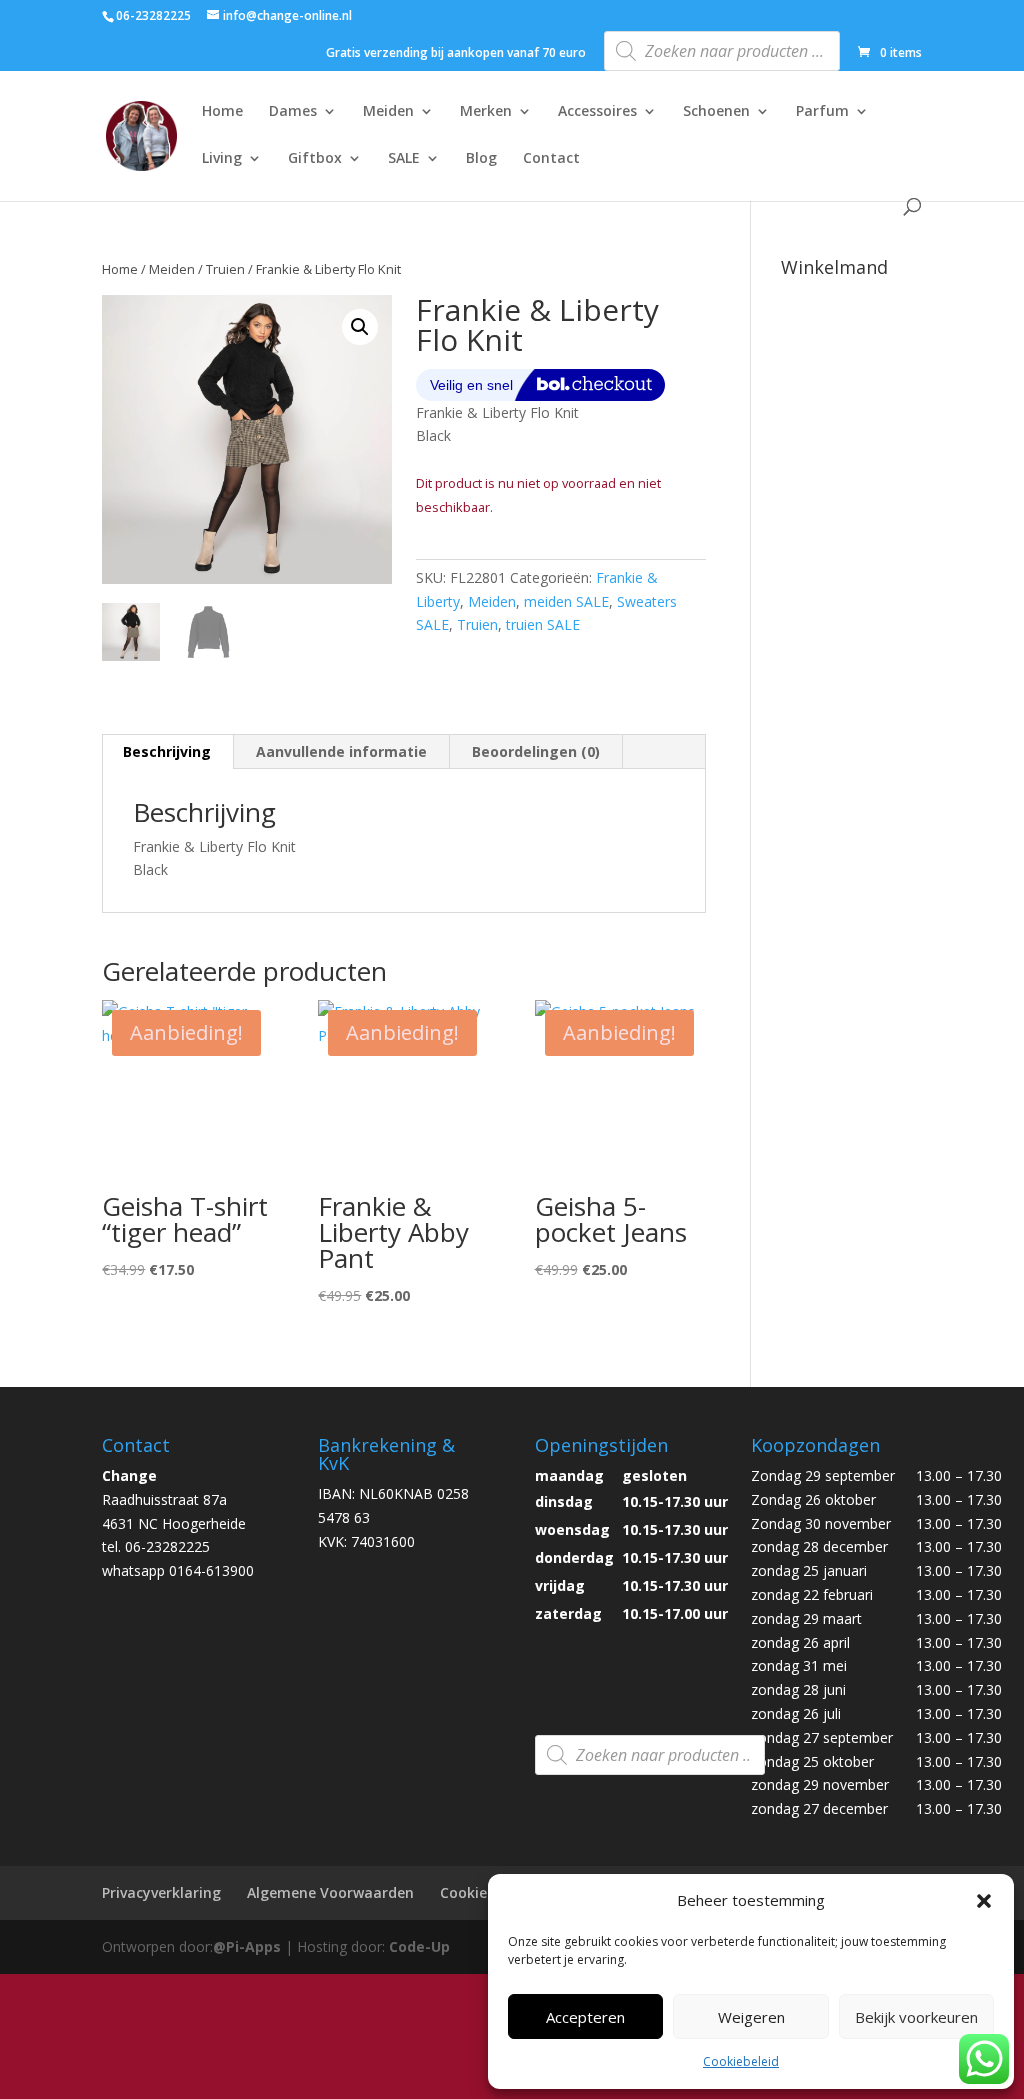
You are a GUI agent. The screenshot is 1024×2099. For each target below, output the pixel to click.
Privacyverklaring (161, 1892)
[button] (984, 1901)
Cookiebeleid (741, 2061)
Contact (551, 159)
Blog (481, 159)
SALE (404, 159)
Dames (293, 112)
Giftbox (315, 159)
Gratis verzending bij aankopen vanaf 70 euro (456, 54)
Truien (225, 269)
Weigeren (751, 2017)
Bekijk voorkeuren (916, 2017)
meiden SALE (566, 601)
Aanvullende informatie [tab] (341, 751)
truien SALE (543, 624)
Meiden (388, 112)
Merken (486, 112)
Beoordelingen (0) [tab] (536, 751)
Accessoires (597, 112)
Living (222, 159)
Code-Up (419, 1946)
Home (222, 112)
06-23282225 (153, 15)
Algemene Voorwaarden (330, 1892)
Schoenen (716, 112)
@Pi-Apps (247, 1946)
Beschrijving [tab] (167, 751)
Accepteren (585, 2017)
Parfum (822, 112)
